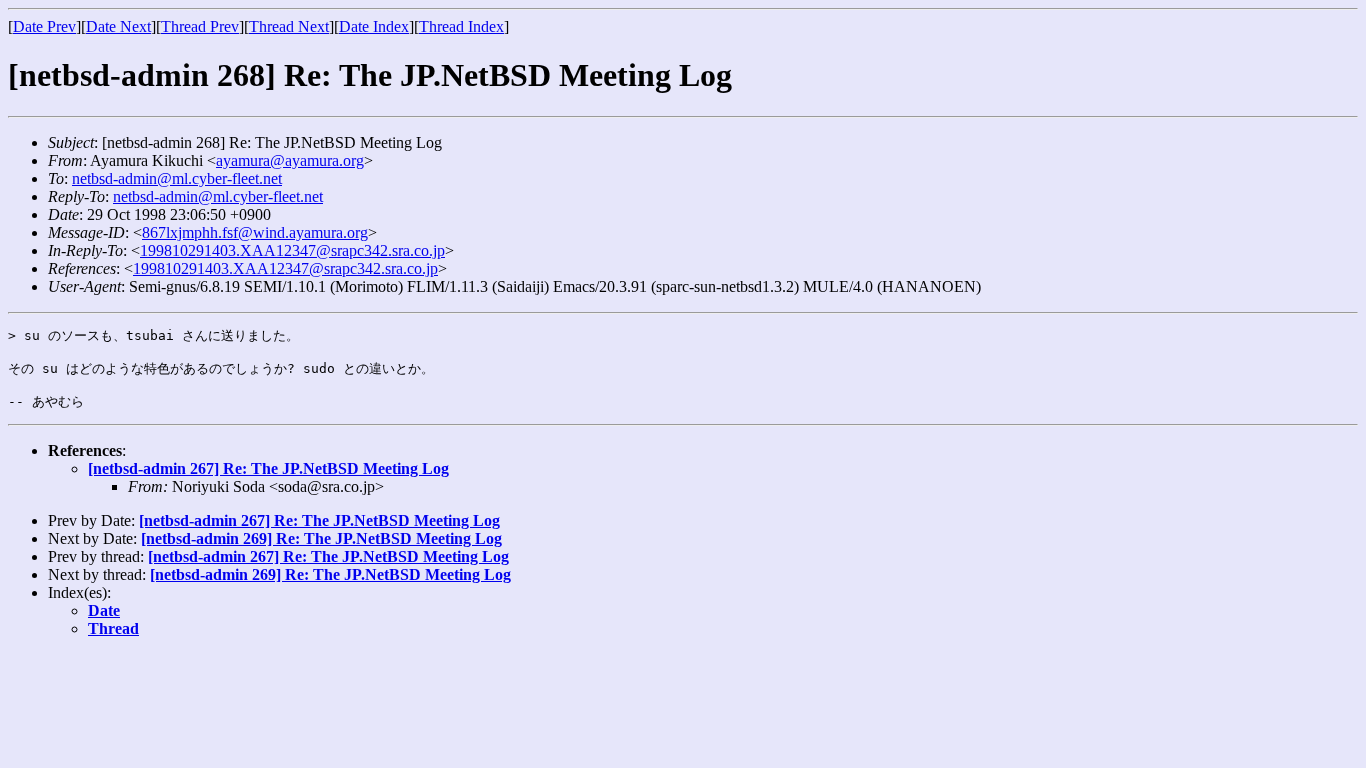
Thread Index (461, 26)
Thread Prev (200, 26)
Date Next (118, 26)
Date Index (374, 26)
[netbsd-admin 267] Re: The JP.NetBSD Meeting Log (268, 468)
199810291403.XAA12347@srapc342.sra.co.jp (292, 250)
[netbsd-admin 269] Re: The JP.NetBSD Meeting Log (321, 538)
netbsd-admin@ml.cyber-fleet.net (177, 178)
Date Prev (44, 26)
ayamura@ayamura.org (290, 160)
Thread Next (289, 26)
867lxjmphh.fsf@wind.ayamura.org (255, 232)
